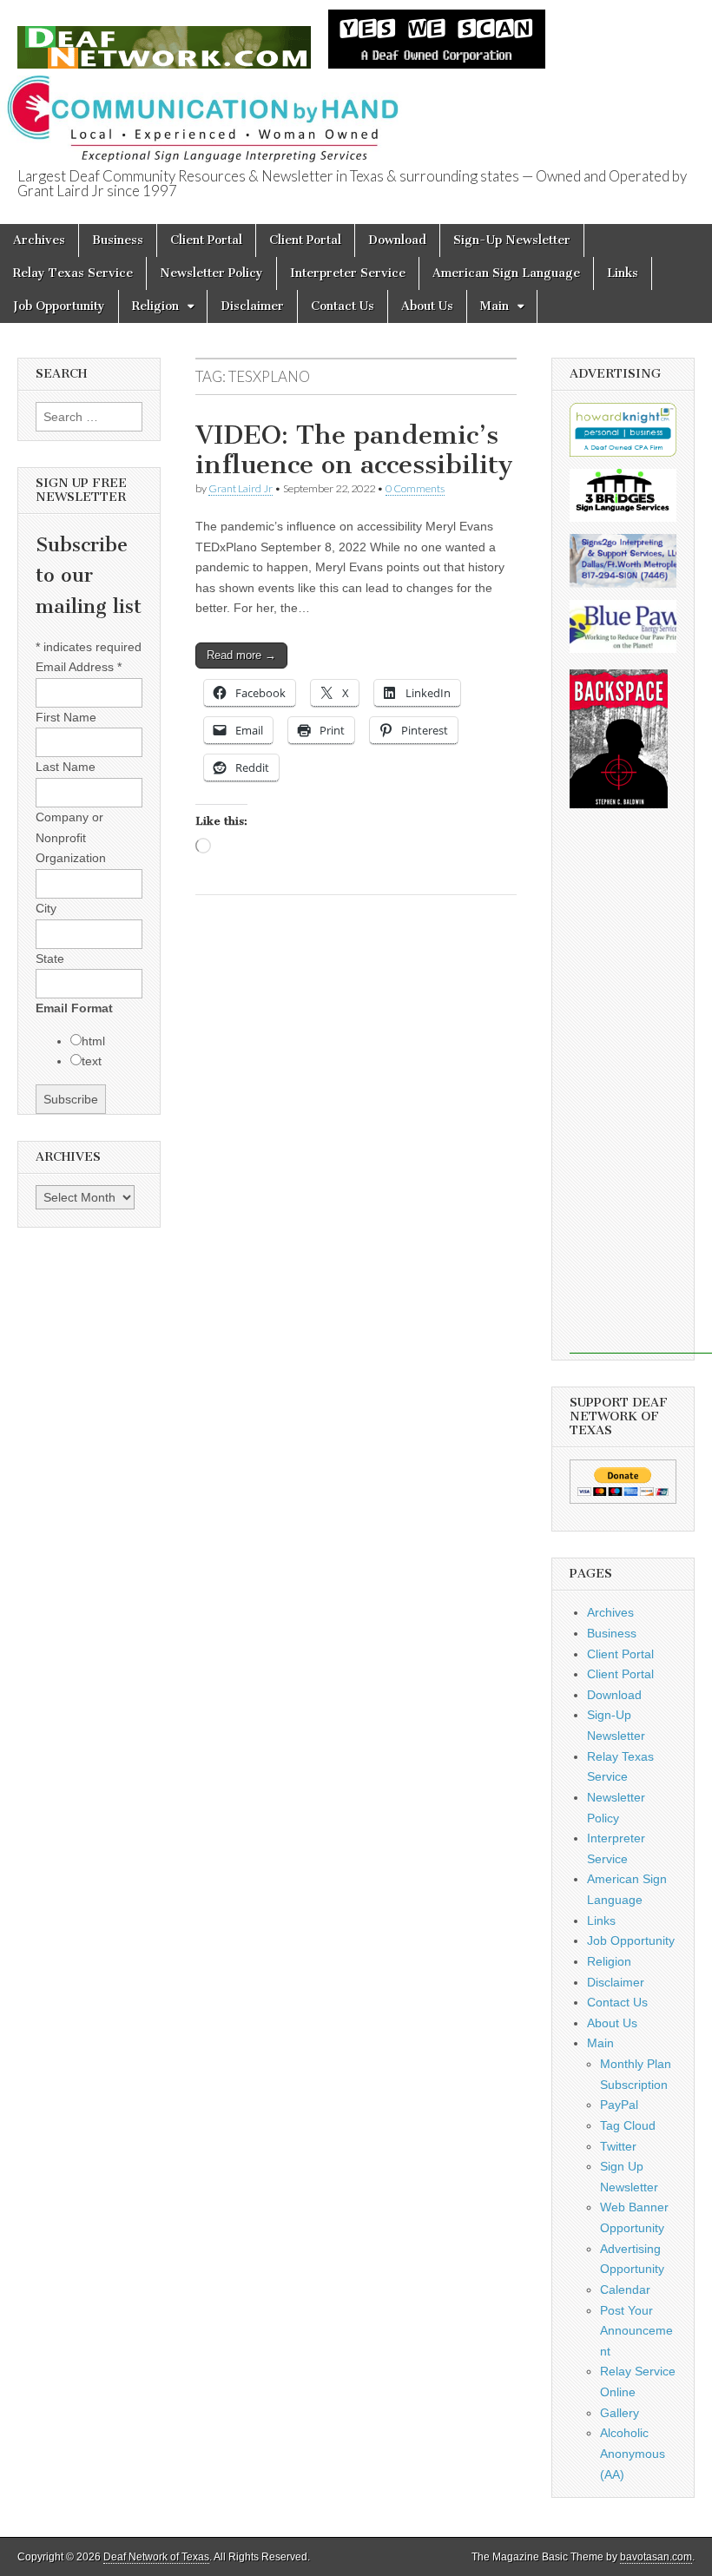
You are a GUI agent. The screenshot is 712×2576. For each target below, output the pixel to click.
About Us (427, 306)
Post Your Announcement (636, 2331)
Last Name (66, 767)
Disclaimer (252, 306)
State (50, 959)
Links (623, 273)
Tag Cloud (628, 2125)
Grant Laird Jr (241, 488)
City (46, 908)
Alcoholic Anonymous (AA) (633, 2453)
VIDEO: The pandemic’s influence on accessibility (354, 450)
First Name (66, 717)
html (93, 1041)
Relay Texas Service (73, 273)
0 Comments (415, 488)
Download (397, 240)
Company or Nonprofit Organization (71, 837)
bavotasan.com (656, 2557)
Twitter (618, 2146)
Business (118, 240)
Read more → (241, 655)
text (92, 1061)
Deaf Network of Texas (156, 2557)
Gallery (620, 2413)
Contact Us (343, 306)
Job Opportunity (59, 306)
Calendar (625, 2289)
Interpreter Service (348, 273)
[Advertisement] (641, 1093)
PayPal (619, 2105)
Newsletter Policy (211, 273)
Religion (155, 306)
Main (494, 306)
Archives (39, 240)
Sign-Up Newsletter (512, 240)
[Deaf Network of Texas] (164, 38)
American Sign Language (506, 273)
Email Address (79, 667)
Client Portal (206, 240)
